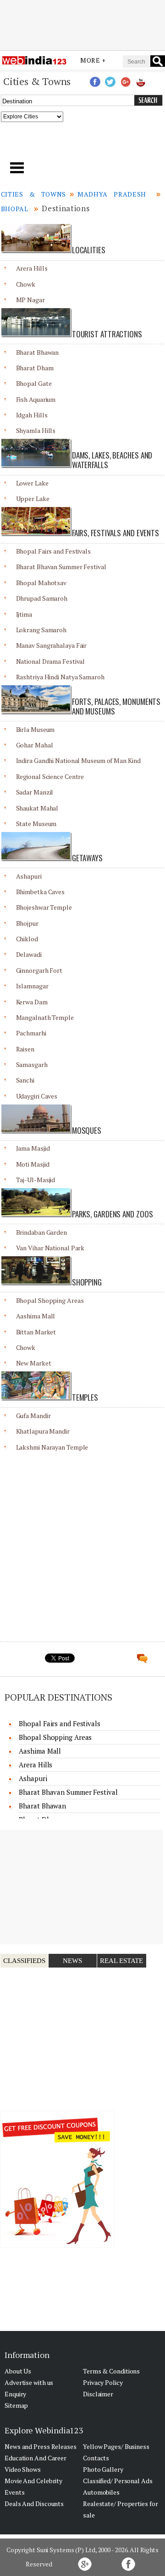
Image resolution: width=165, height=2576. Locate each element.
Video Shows (23, 2469)
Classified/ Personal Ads (118, 2481)
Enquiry (15, 2394)
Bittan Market (36, 1332)
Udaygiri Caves (37, 1096)
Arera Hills (32, 268)
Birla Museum (36, 729)
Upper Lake (33, 499)
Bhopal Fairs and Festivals (53, 551)
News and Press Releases (41, 2446)
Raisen (25, 1049)
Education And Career (36, 2458)
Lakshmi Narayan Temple (52, 1447)
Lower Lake (32, 483)
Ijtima (24, 614)
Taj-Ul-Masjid (36, 1180)
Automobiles (101, 2492)
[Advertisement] (82, 24)
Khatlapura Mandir (43, 1431)
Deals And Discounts (34, 2504)
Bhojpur (27, 923)
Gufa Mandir (33, 1416)
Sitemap (16, 2405)
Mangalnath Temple (45, 1017)
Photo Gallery (103, 2469)
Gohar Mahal (35, 745)
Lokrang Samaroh (41, 630)
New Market (34, 1363)
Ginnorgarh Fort (39, 970)
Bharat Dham (35, 368)
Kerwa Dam (32, 1002)
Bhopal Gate (34, 383)
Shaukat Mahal (37, 808)
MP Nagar (30, 300)
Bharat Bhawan (38, 352)
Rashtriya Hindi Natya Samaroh (60, 677)
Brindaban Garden (41, 1232)
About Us (18, 2371)
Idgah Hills (32, 415)
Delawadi (29, 954)
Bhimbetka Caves (41, 892)
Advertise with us (29, 2382)
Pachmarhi (31, 1033)
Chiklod (27, 939)
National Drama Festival (51, 661)
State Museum (36, 824)
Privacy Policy (103, 2382)
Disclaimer (98, 2394)
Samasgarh (32, 1064)
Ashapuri (29, 876)
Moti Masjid (33, 1164)
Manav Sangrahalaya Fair (52, 645)
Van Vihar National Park (50, 1248)
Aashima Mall (36, 1316)
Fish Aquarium (36, 399)
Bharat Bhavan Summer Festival (61, 567)
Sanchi (25, 1080)
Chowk (26, 284)
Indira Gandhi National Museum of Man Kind (78, 760)
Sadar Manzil (35, 792)
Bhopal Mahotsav (41, 583)
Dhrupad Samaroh (42, 598)
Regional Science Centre (50, 776)
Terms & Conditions (111, 2371)
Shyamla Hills (36, 430)
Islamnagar (32, 986)
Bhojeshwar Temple (44, 907)
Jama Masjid (33, 1148)
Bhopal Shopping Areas (50, 1300)
